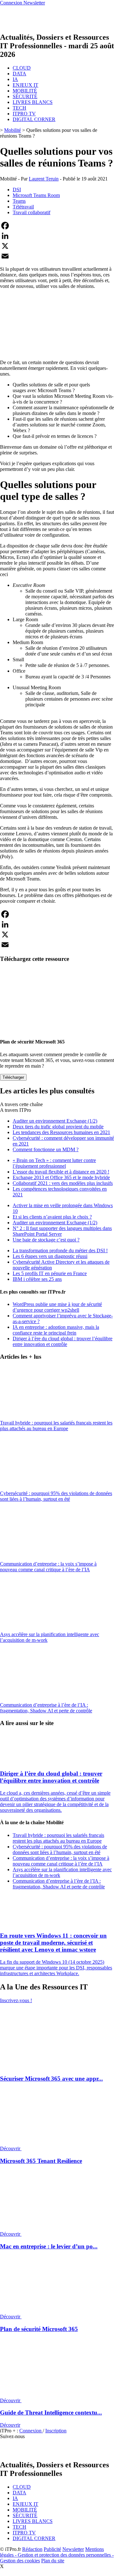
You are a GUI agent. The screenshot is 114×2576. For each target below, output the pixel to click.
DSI (17, 190)
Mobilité (13, 130)
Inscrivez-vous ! (16, 2000)
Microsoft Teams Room (36, 195)
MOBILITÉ (25, 91)
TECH (19, 108)
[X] (57, 246)
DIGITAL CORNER (34, 119)
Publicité (52, 2549)
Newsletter (73, 2549)
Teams (19, 201)
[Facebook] (57, 226)
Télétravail (23, 207)
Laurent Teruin (44, 179)
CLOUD (22, 68)
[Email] (57, 256)
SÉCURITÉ (25, 96)
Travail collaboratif (32, 212)
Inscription (56, 2431)
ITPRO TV (24, 114)
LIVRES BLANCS (33, 102)
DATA (19, 74)
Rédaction (32, 2549)
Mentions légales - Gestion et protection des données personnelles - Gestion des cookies (57, 2555)
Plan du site (53, 2561)
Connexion (31, 2431)
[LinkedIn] (57, 236)
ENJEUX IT (25, 85)
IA (15, 79)
